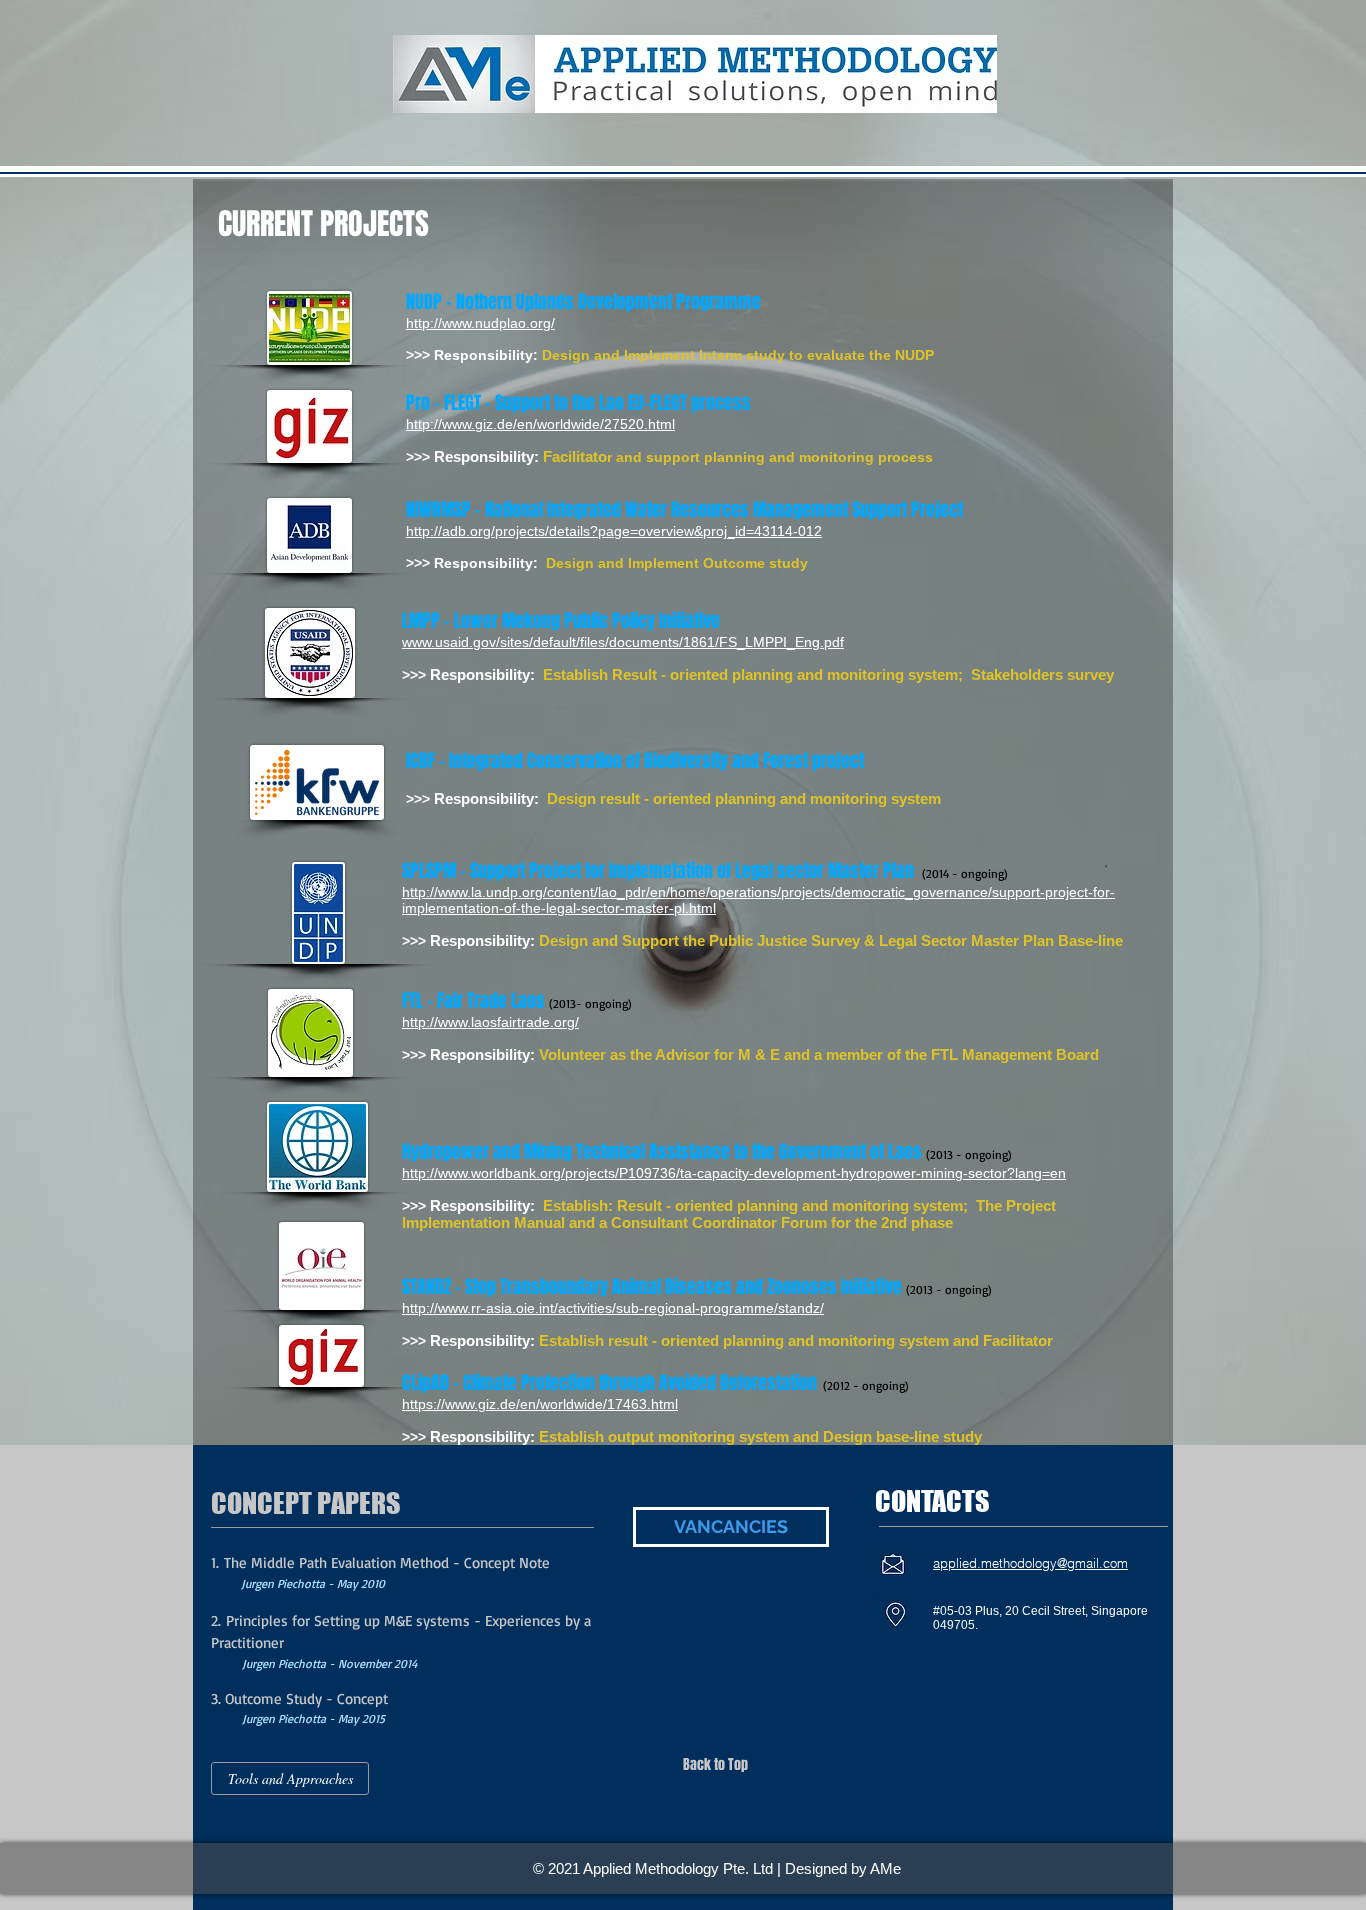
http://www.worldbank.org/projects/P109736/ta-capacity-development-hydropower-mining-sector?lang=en (734, 1173)
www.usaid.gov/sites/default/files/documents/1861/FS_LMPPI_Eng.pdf (623, 642)
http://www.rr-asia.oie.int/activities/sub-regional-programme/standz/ (613, 1308)
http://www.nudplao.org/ (480, 323)
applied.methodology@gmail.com (1030, 1563)
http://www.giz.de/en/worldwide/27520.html (540, 424)
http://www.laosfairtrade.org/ (490, 1022)
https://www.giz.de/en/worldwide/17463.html (540, 1404)
